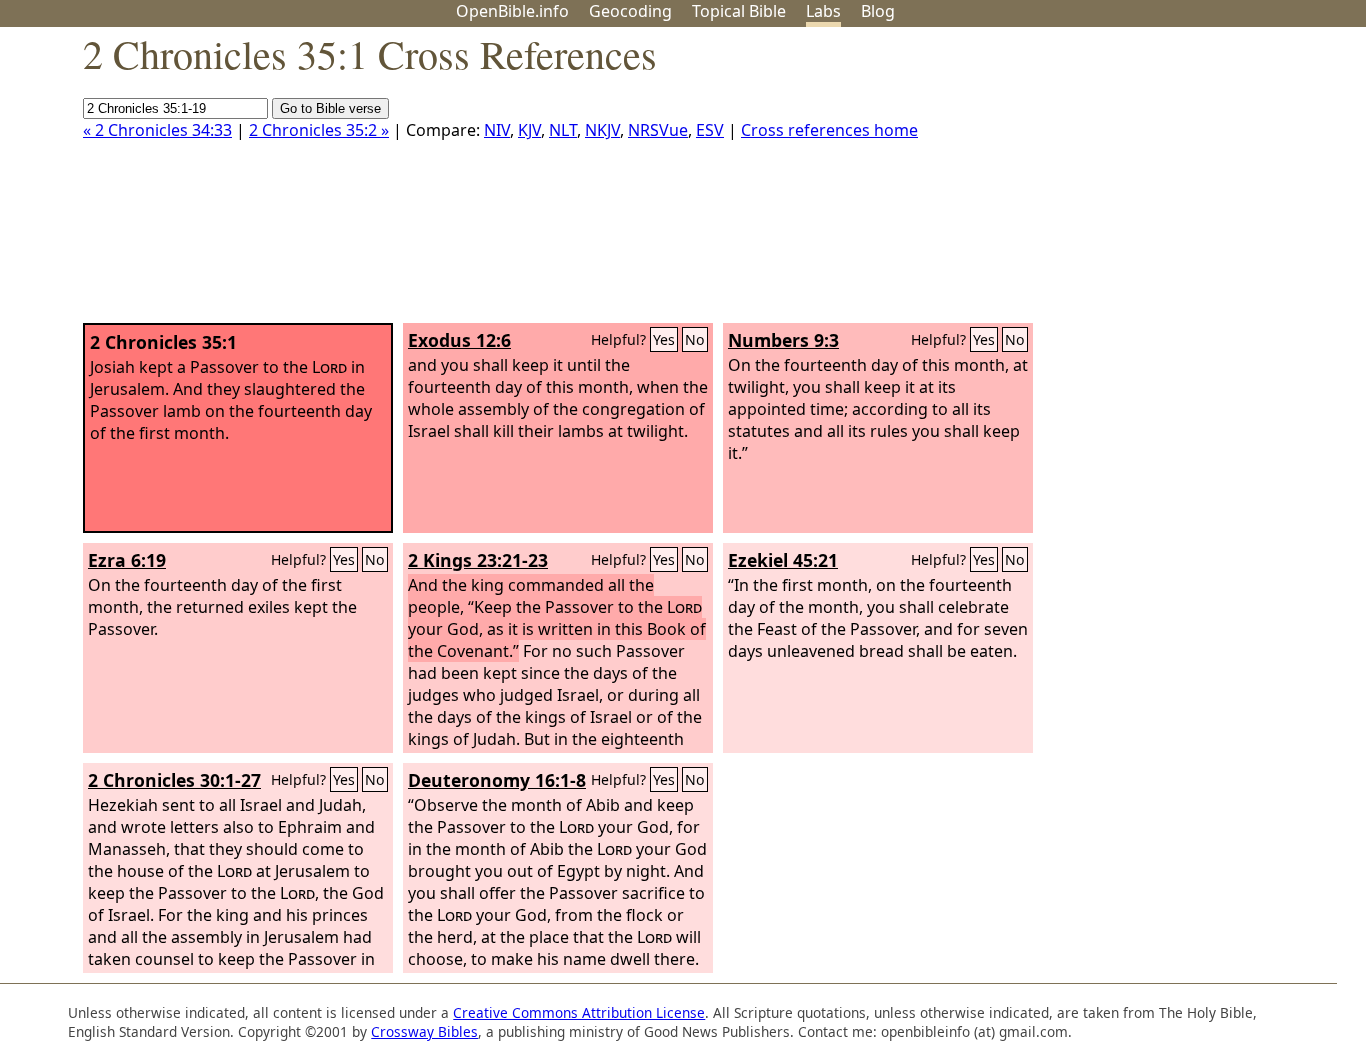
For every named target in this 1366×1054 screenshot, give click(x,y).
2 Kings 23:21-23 (478, 560)
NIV (497, 130)
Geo (630, 11)
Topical (739, 11)
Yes (664, 339)
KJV (529, 130)
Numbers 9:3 (783, 340)
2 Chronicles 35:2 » (319, 130)
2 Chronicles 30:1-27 (174, 780)
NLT (563, 130)
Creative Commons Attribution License (579, 1012)
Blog (878, 11)
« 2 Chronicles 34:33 (157, 130)
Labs (823, 11)
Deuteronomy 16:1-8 (497, 780)
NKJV (602, 130)
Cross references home (829, 130)
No (695, 339)
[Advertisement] (1164, 183)
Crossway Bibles (424, 1031)
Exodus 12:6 (459, 340)
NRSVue (658, 130)
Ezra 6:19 (127, 560)
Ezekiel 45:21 (783, 560)
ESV (710, 130)
